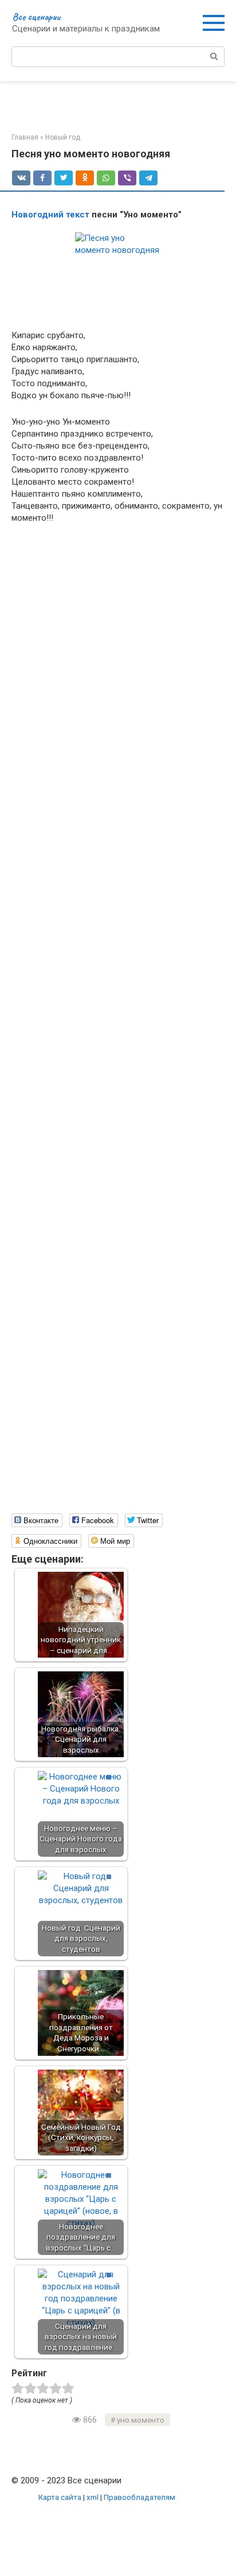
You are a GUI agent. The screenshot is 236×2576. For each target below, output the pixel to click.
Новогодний (38, 215)
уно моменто (141, 2420)
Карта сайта (60, 2497)
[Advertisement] (118, 1026)
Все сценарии (36, 17)
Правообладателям (139, 2497)
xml (93, 2497)
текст (78, 215)
